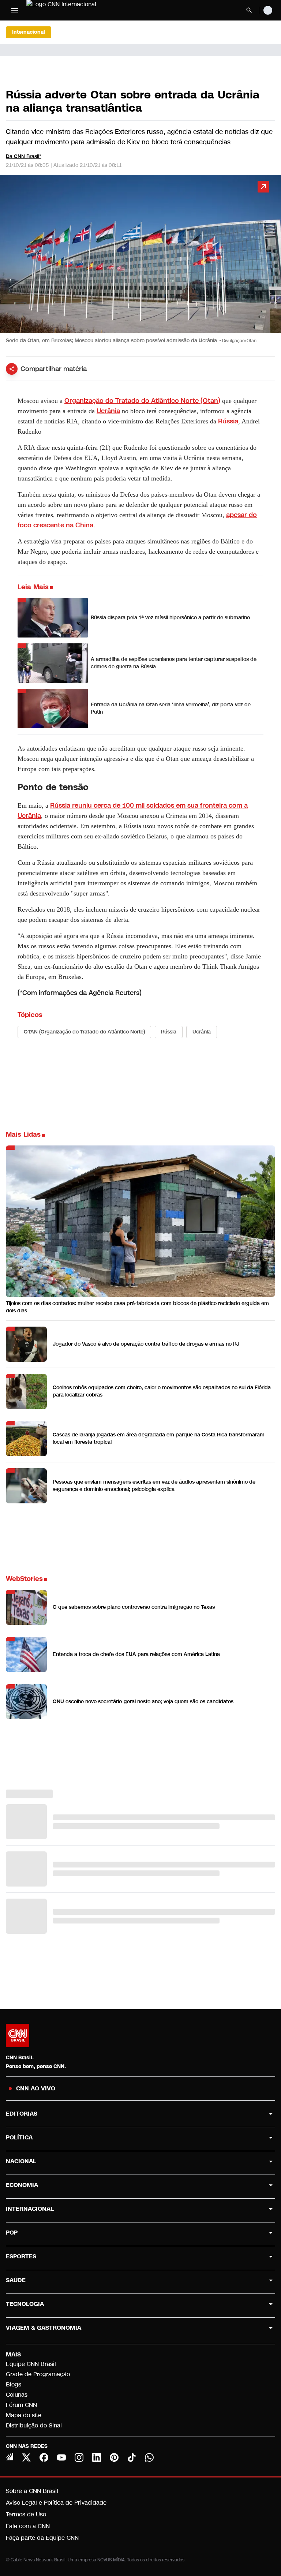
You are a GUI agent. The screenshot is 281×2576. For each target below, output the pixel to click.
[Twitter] (26, 2457)
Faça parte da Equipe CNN (42, 2538)
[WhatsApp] (149, 2457)
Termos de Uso (26, 2514)
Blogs (14, 2384)
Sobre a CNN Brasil (32, 2491)
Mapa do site (24, 2415)
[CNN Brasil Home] (66, 10)
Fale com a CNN (28, 2526)
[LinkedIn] (97, 2457)
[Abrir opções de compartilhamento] (12, 369)
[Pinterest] (114, 2457)
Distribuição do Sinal (34, 2425)
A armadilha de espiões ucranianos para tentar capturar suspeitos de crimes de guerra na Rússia (174, 663)
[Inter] (10, 2457)
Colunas (17, 2395)
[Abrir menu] (15, 10)
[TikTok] (132, 2457)
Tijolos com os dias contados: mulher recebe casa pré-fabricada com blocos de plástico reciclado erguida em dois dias (137, 1307)
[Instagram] (79, 2457)
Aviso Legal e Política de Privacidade (56, 2503)
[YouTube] (61, 2457)
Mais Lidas (23, 1134)
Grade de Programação (38, 2374)
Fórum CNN (21, 2405)
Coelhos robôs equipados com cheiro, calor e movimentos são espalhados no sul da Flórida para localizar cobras (162, 1391)
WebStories (24, 1579)
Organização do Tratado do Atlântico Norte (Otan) (142, 401)
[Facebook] (44, 2457)
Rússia (228, 421)
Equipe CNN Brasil (31, 2364)
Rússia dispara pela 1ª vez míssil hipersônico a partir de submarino (170, 618)
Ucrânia (108, 411)
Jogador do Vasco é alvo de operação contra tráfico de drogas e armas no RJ (146, 1344)
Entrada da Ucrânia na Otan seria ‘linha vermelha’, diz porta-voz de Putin (171, 708)
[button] (140, 263)
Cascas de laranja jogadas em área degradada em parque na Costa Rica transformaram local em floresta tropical (159, 1438)
